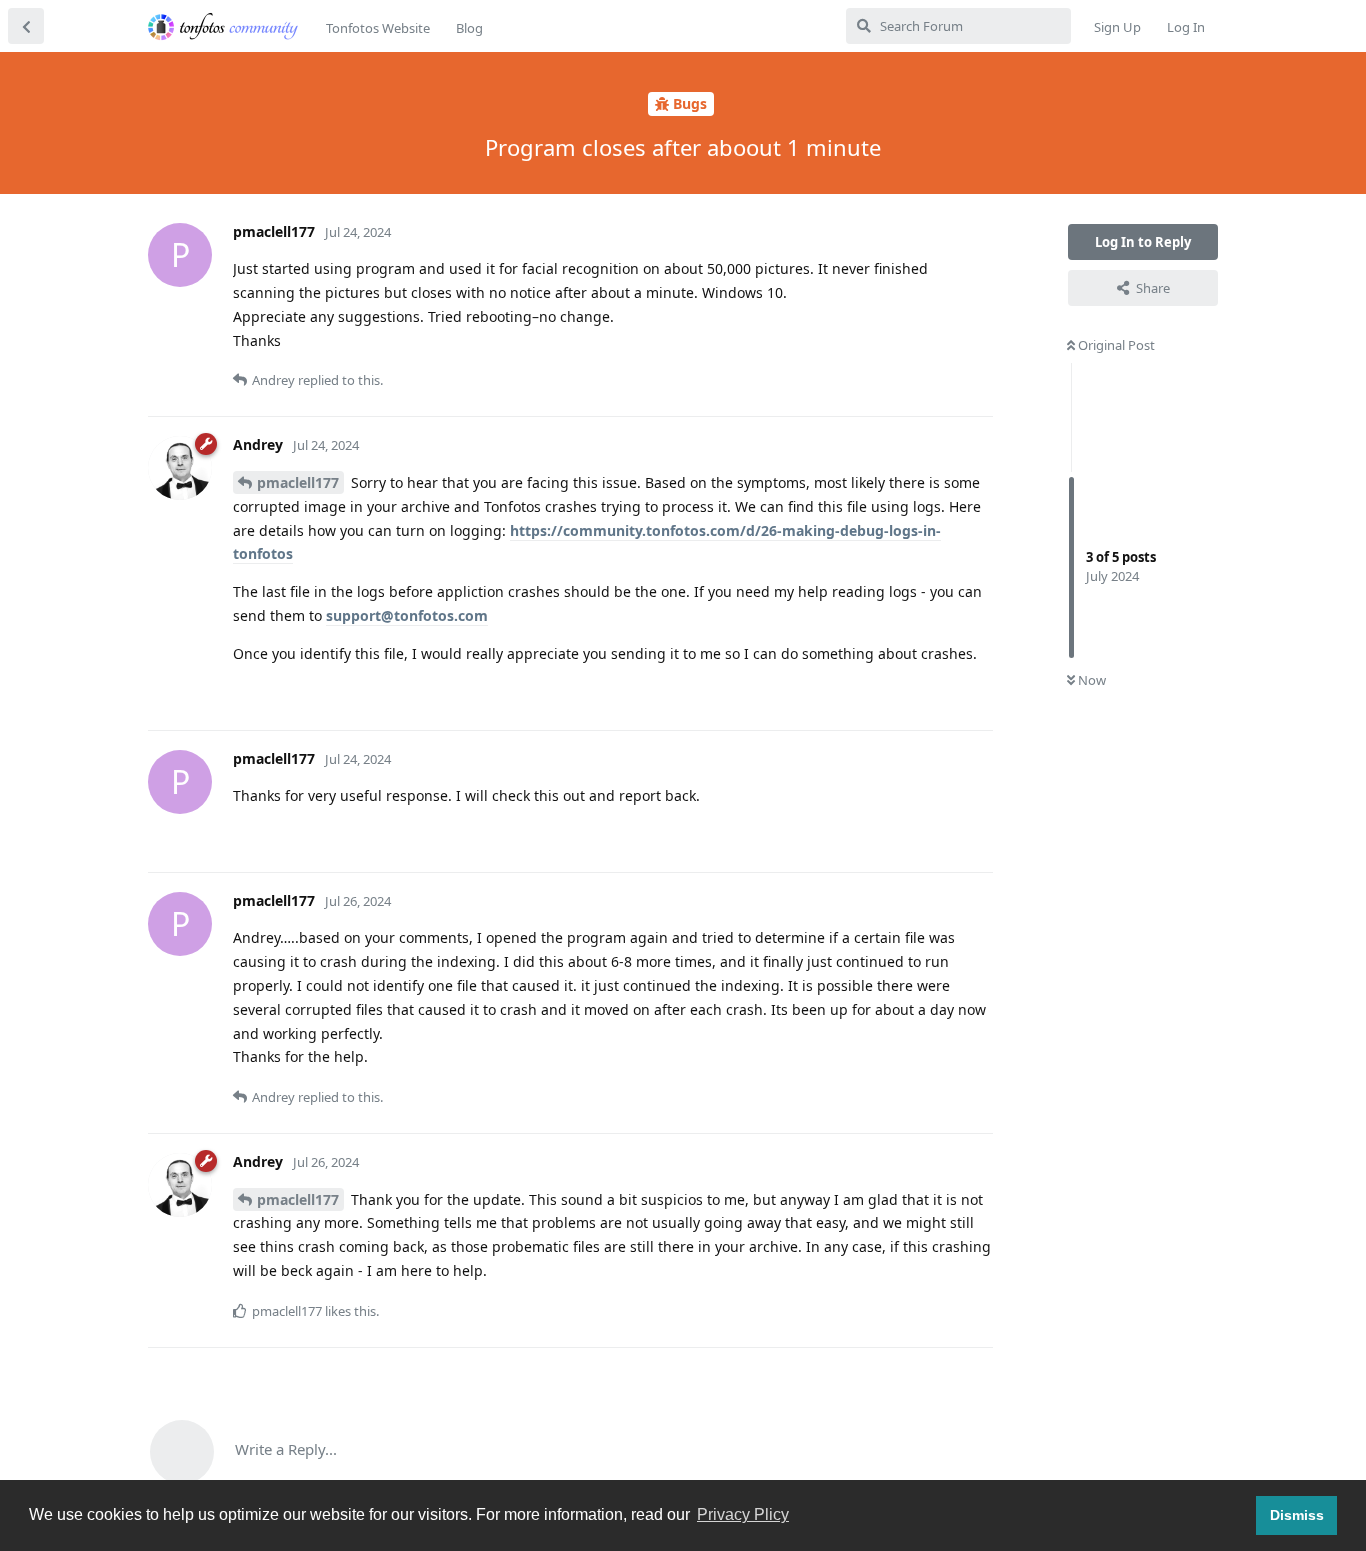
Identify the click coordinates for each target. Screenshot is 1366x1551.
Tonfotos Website (378, 28)
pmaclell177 (298, 482)
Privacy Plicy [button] (743, 1514)
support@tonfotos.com (407, 615)
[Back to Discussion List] (26, 26)
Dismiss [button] (1297, 1515)
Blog (469, 28)
